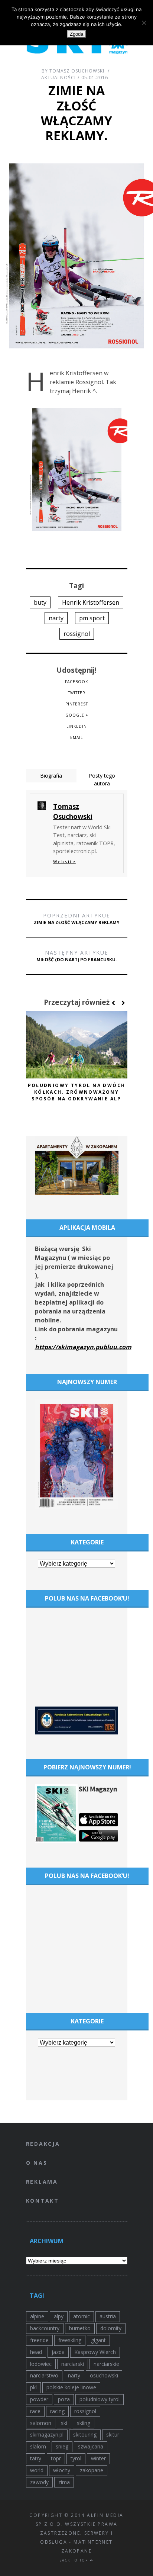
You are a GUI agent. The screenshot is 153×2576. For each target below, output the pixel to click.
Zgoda (76, 34)
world (37, 2470)
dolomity (111, 2328)
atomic (82, 2316)
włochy (62, 2470)
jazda (58, 2352)
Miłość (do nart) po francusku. (77, 956)
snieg (62, 2446)
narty (56, 618)
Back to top (75, 2560)
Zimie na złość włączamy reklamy (77, 919)
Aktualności (58, 78)
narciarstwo (44, 2375)
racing (57, 2411)
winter (98, 2458)
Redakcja (43, 2144)
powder (39, 2399)
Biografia (51, 776)
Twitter (77, 693)
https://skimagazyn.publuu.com (83, 1347)
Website (64, 861)
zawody (39, 2482)
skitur (113, 2435)
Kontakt (43, 2201)
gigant (98, 2340)
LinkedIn (77, 726)
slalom (38, 2446)
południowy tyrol (100, 2399)
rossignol (77, 634)
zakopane (92, 2470)
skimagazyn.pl (47, 2435)
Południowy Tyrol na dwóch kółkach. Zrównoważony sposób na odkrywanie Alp (77, 1092)
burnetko (80, 2328)
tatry (36, 2458)
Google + (77, 715)
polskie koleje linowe (71, 2387)
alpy (59, 2316)
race (35, 2411)
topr (56, 2458)
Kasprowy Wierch (95, 2352)
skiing (84, 2423)
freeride (39, 2340)
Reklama (42, 2182)
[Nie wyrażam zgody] (144, 23)
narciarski (73, 2364)
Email (76, 737)
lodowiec (41, 2364)
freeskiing (70, 2340)
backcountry (45, 2328)
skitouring (85, 2435)
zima (64, 2482)
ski (64, 2423)
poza (64, 2399)
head (36, 2352)
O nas (37, 2163)
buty (40, 602)
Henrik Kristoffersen (91, 602)
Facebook (76, 682)
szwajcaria (91, 2446)
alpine (37, 2316)
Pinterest (77, 704)
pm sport (92, 618)
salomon (41, 2423)
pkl (33, 2387)
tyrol (76, 2458)
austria (108, 2316)
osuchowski (104, 2375)
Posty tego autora (102, 779)
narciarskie (106, 2364)
